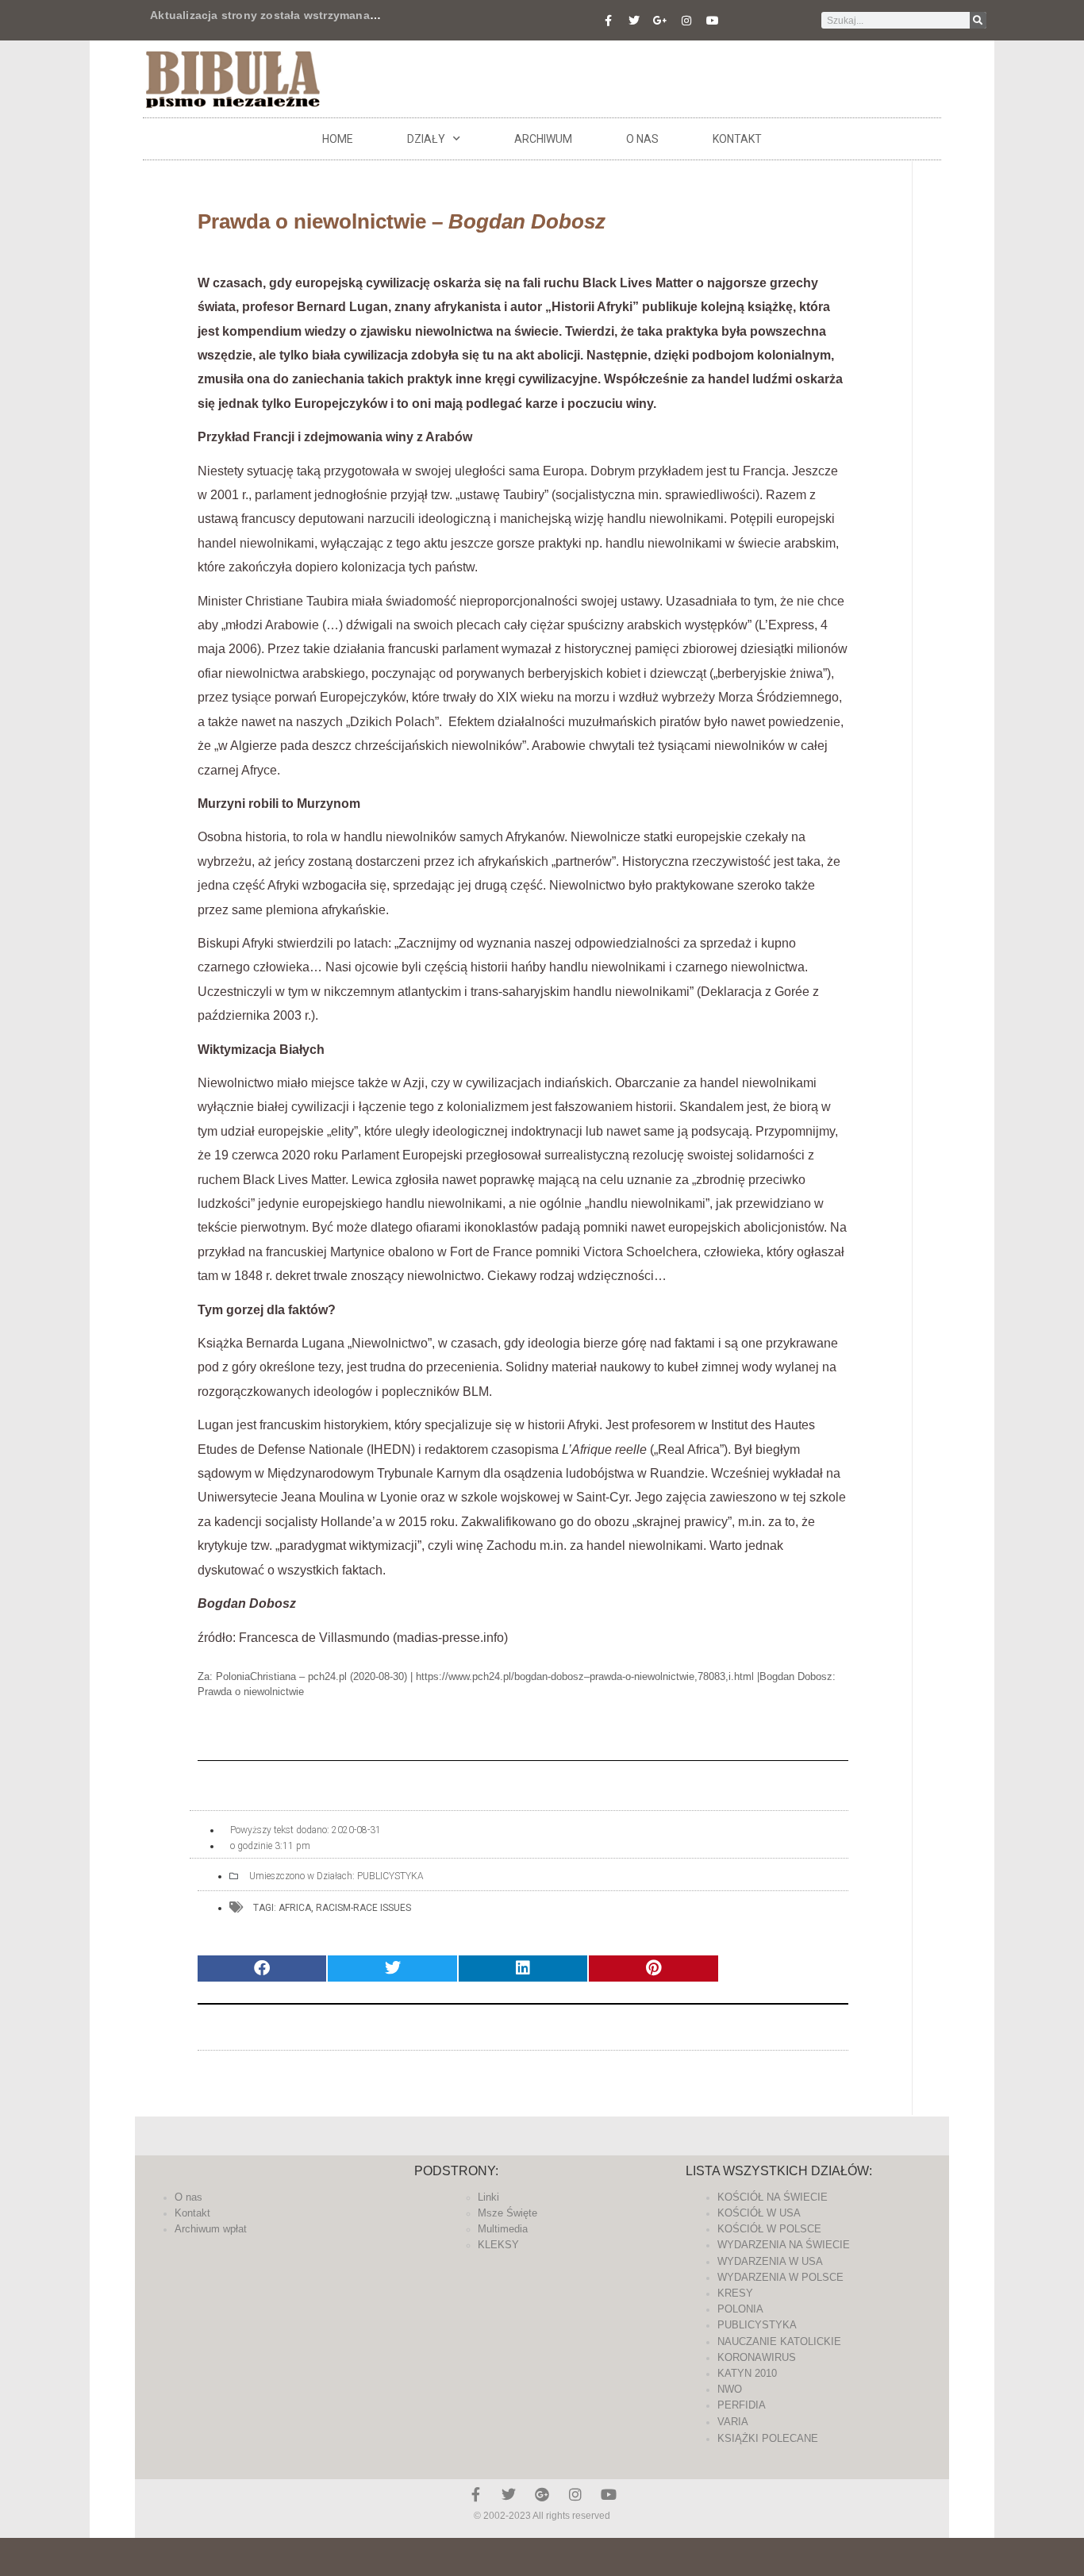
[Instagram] (686, 21)
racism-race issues (363, 1908)
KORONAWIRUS (757, 2357)
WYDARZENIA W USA (770, 2261)
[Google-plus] (542, 2494)
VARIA (733, 2422)
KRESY (735, 2293)
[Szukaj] (978, 20)
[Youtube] (713, 21)
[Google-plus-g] (660, 21)
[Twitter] (634, 21)
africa (295, 1908)
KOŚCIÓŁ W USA (759, 2213)
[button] (262, 1969)
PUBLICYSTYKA (390, 1876)
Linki (488, 2197)
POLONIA (740, 2309)
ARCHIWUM (543, 139)
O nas (642, 139)
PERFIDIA (742, 2405)
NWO (730, 2389)
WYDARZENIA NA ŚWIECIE (784, 2245)
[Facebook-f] (608, 21)
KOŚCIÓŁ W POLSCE (769, 2229)
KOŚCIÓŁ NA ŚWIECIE (773, 2197)
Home (338, 139)
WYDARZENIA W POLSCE (780, 2277)
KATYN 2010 (747, 2373)
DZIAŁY (426, 139)
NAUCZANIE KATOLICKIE (779, 2341)
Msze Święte (507, 2213)
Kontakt (737, 139)
